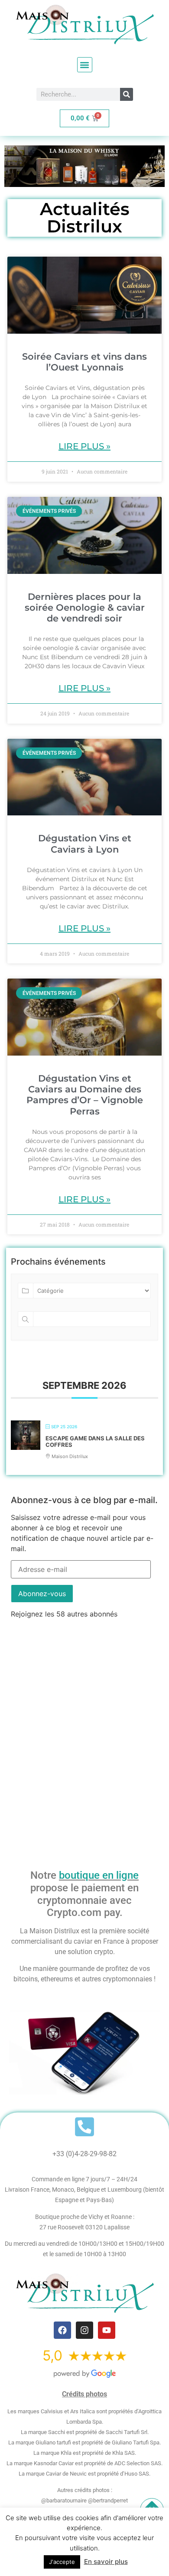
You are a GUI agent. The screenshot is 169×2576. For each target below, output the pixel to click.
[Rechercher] (127, 94)
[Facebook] (62, 2330)
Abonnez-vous (42, 1594)
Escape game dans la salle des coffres (95, 1442)
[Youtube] (107, 2330)
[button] (85, 65)
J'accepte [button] (62, 2562)
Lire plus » (84, 446)
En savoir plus (106, 2562)
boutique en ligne (99, 1875)
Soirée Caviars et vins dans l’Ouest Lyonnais (84, 362)
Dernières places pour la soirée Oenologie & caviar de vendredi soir (85, 607)
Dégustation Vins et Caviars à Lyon (85, 844)
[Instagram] (84, 2330)
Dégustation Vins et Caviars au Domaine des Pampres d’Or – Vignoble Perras (85, 1095)
